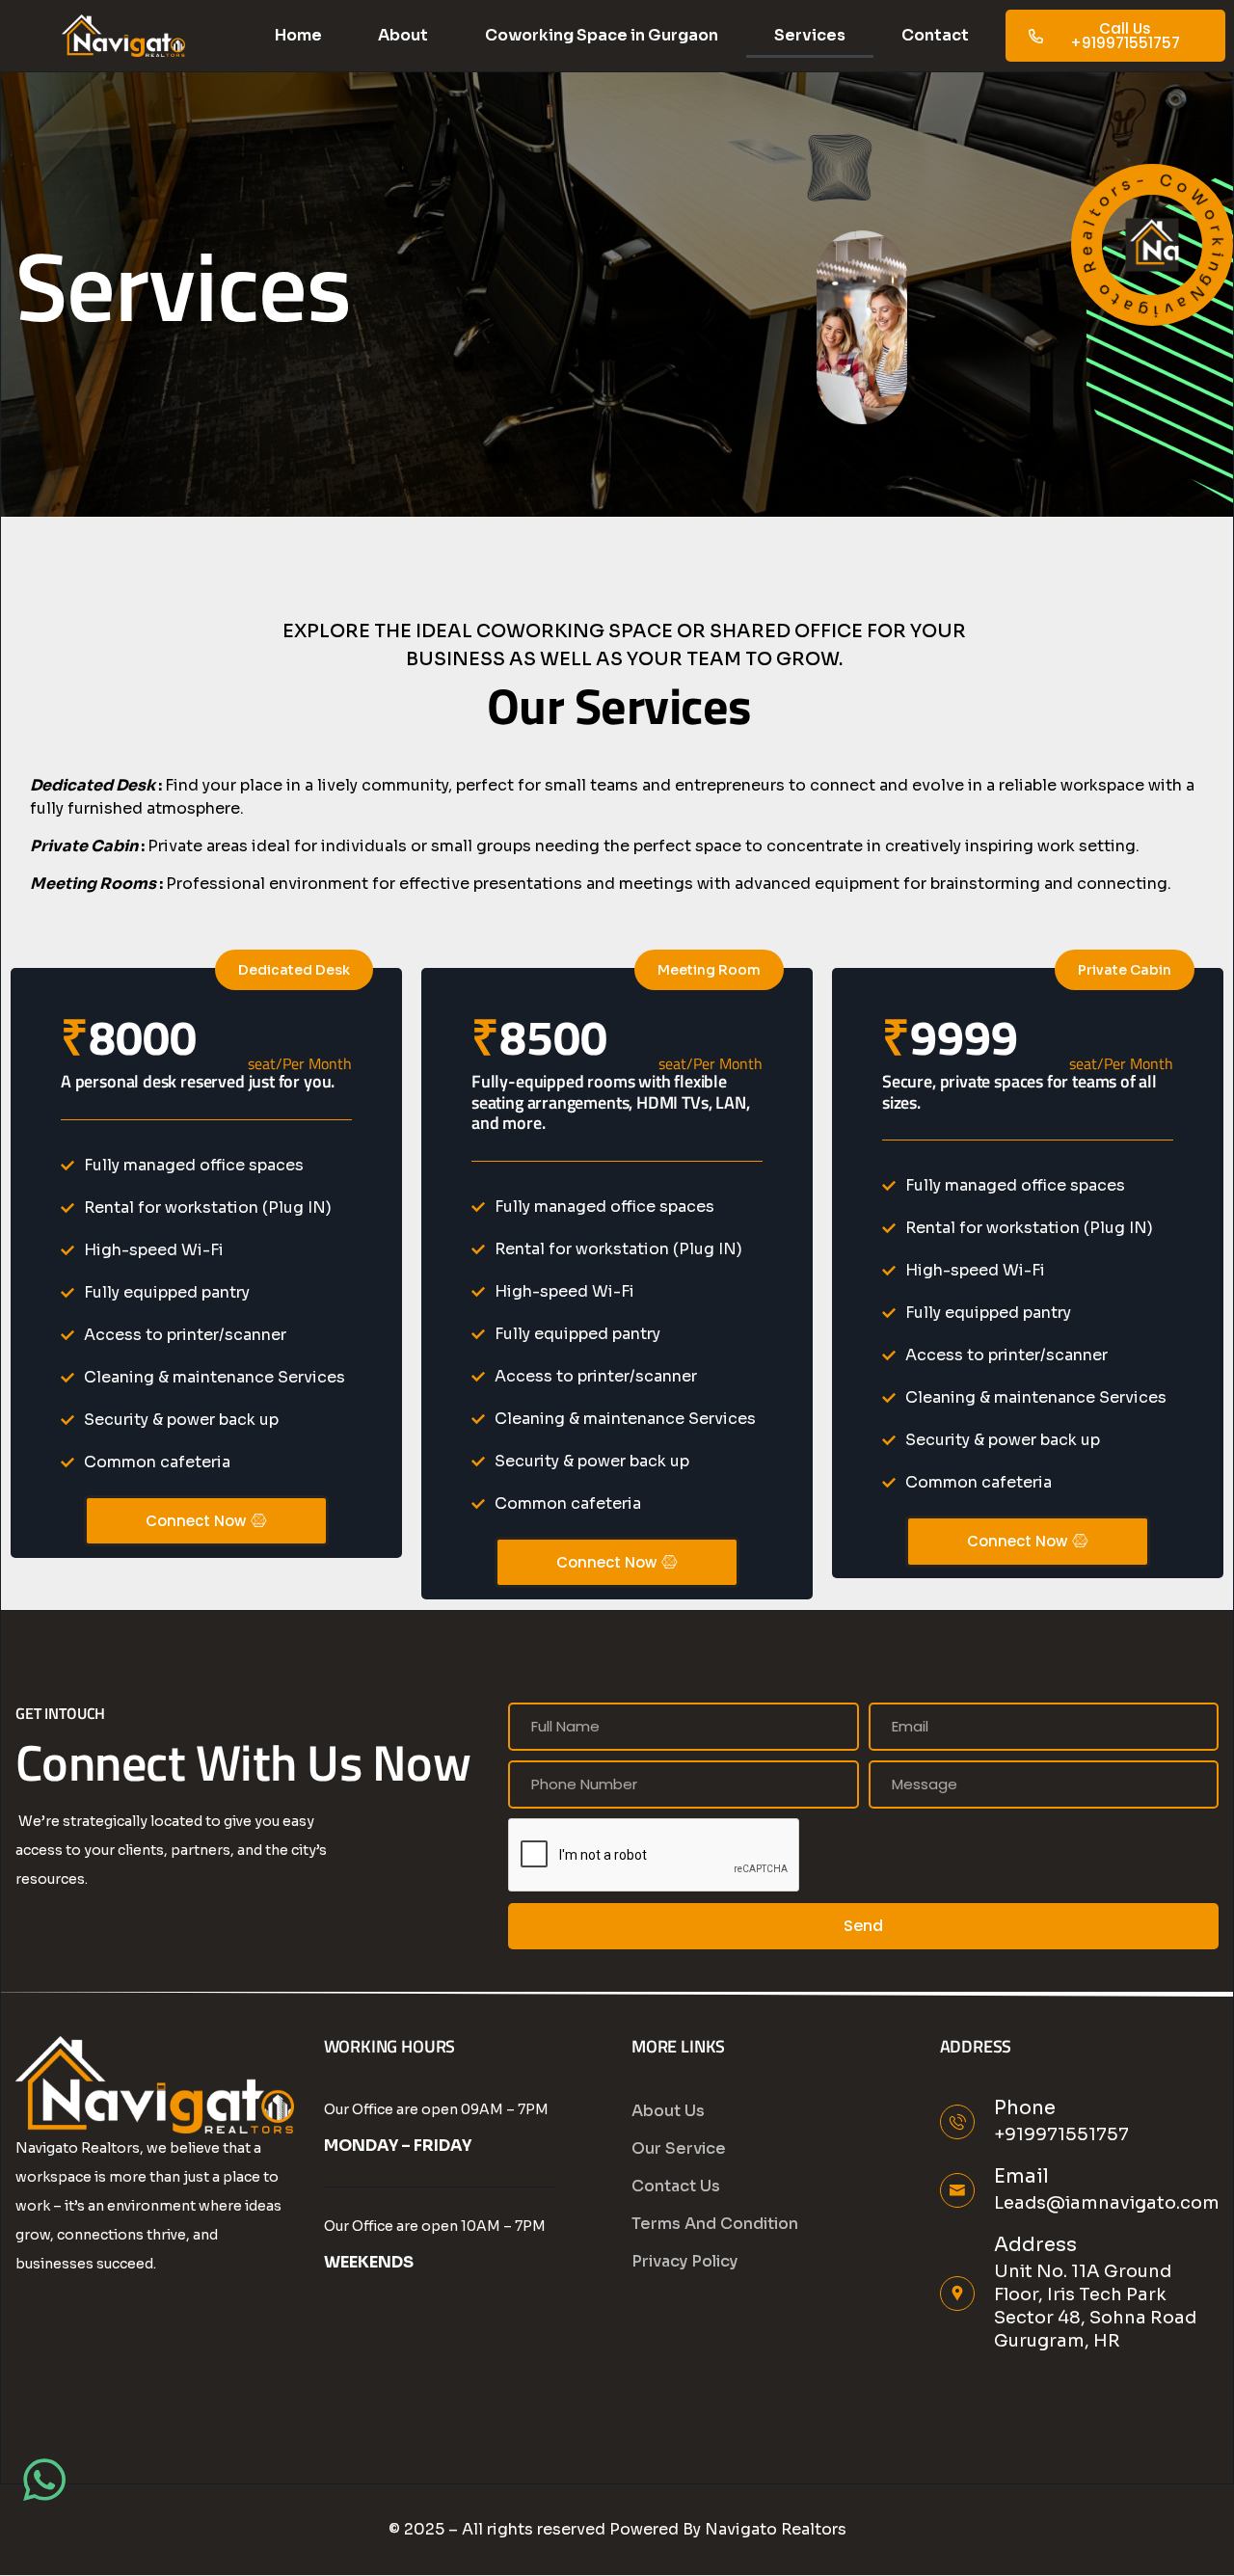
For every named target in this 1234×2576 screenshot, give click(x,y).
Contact (935, 35)
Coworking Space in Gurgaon (602, 35)
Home (298, 35)
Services (810, 35)
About (403, 35)
